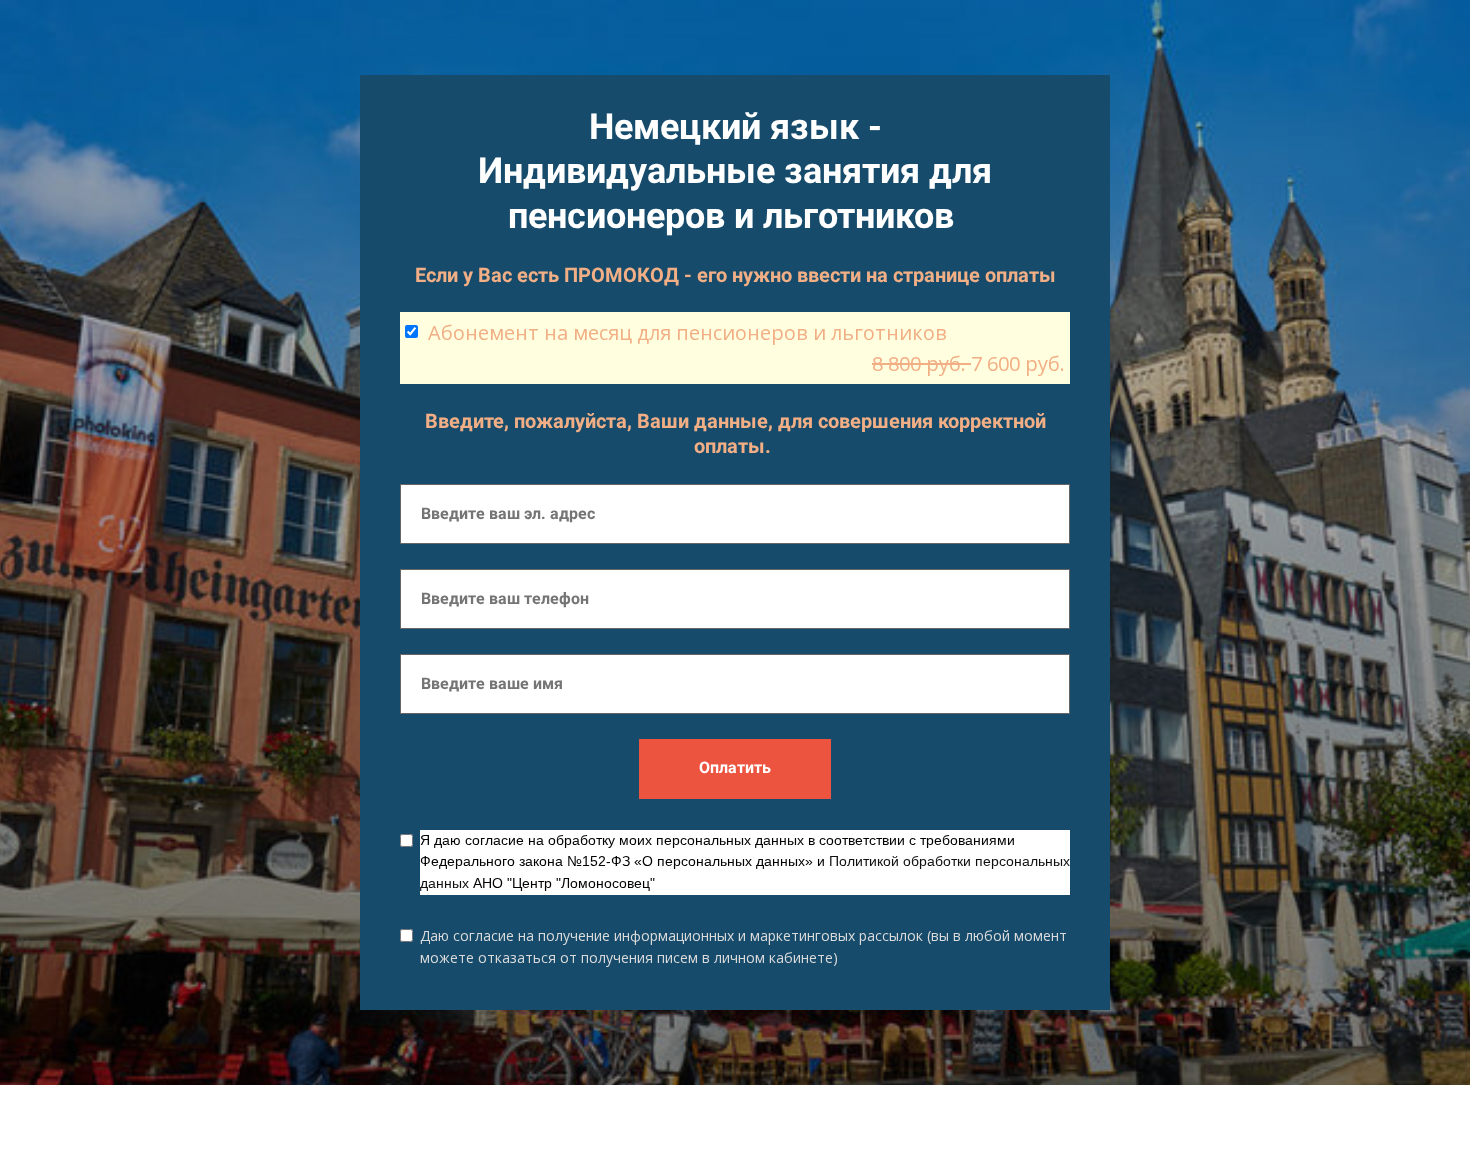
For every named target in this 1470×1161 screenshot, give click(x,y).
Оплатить (735, 767)
